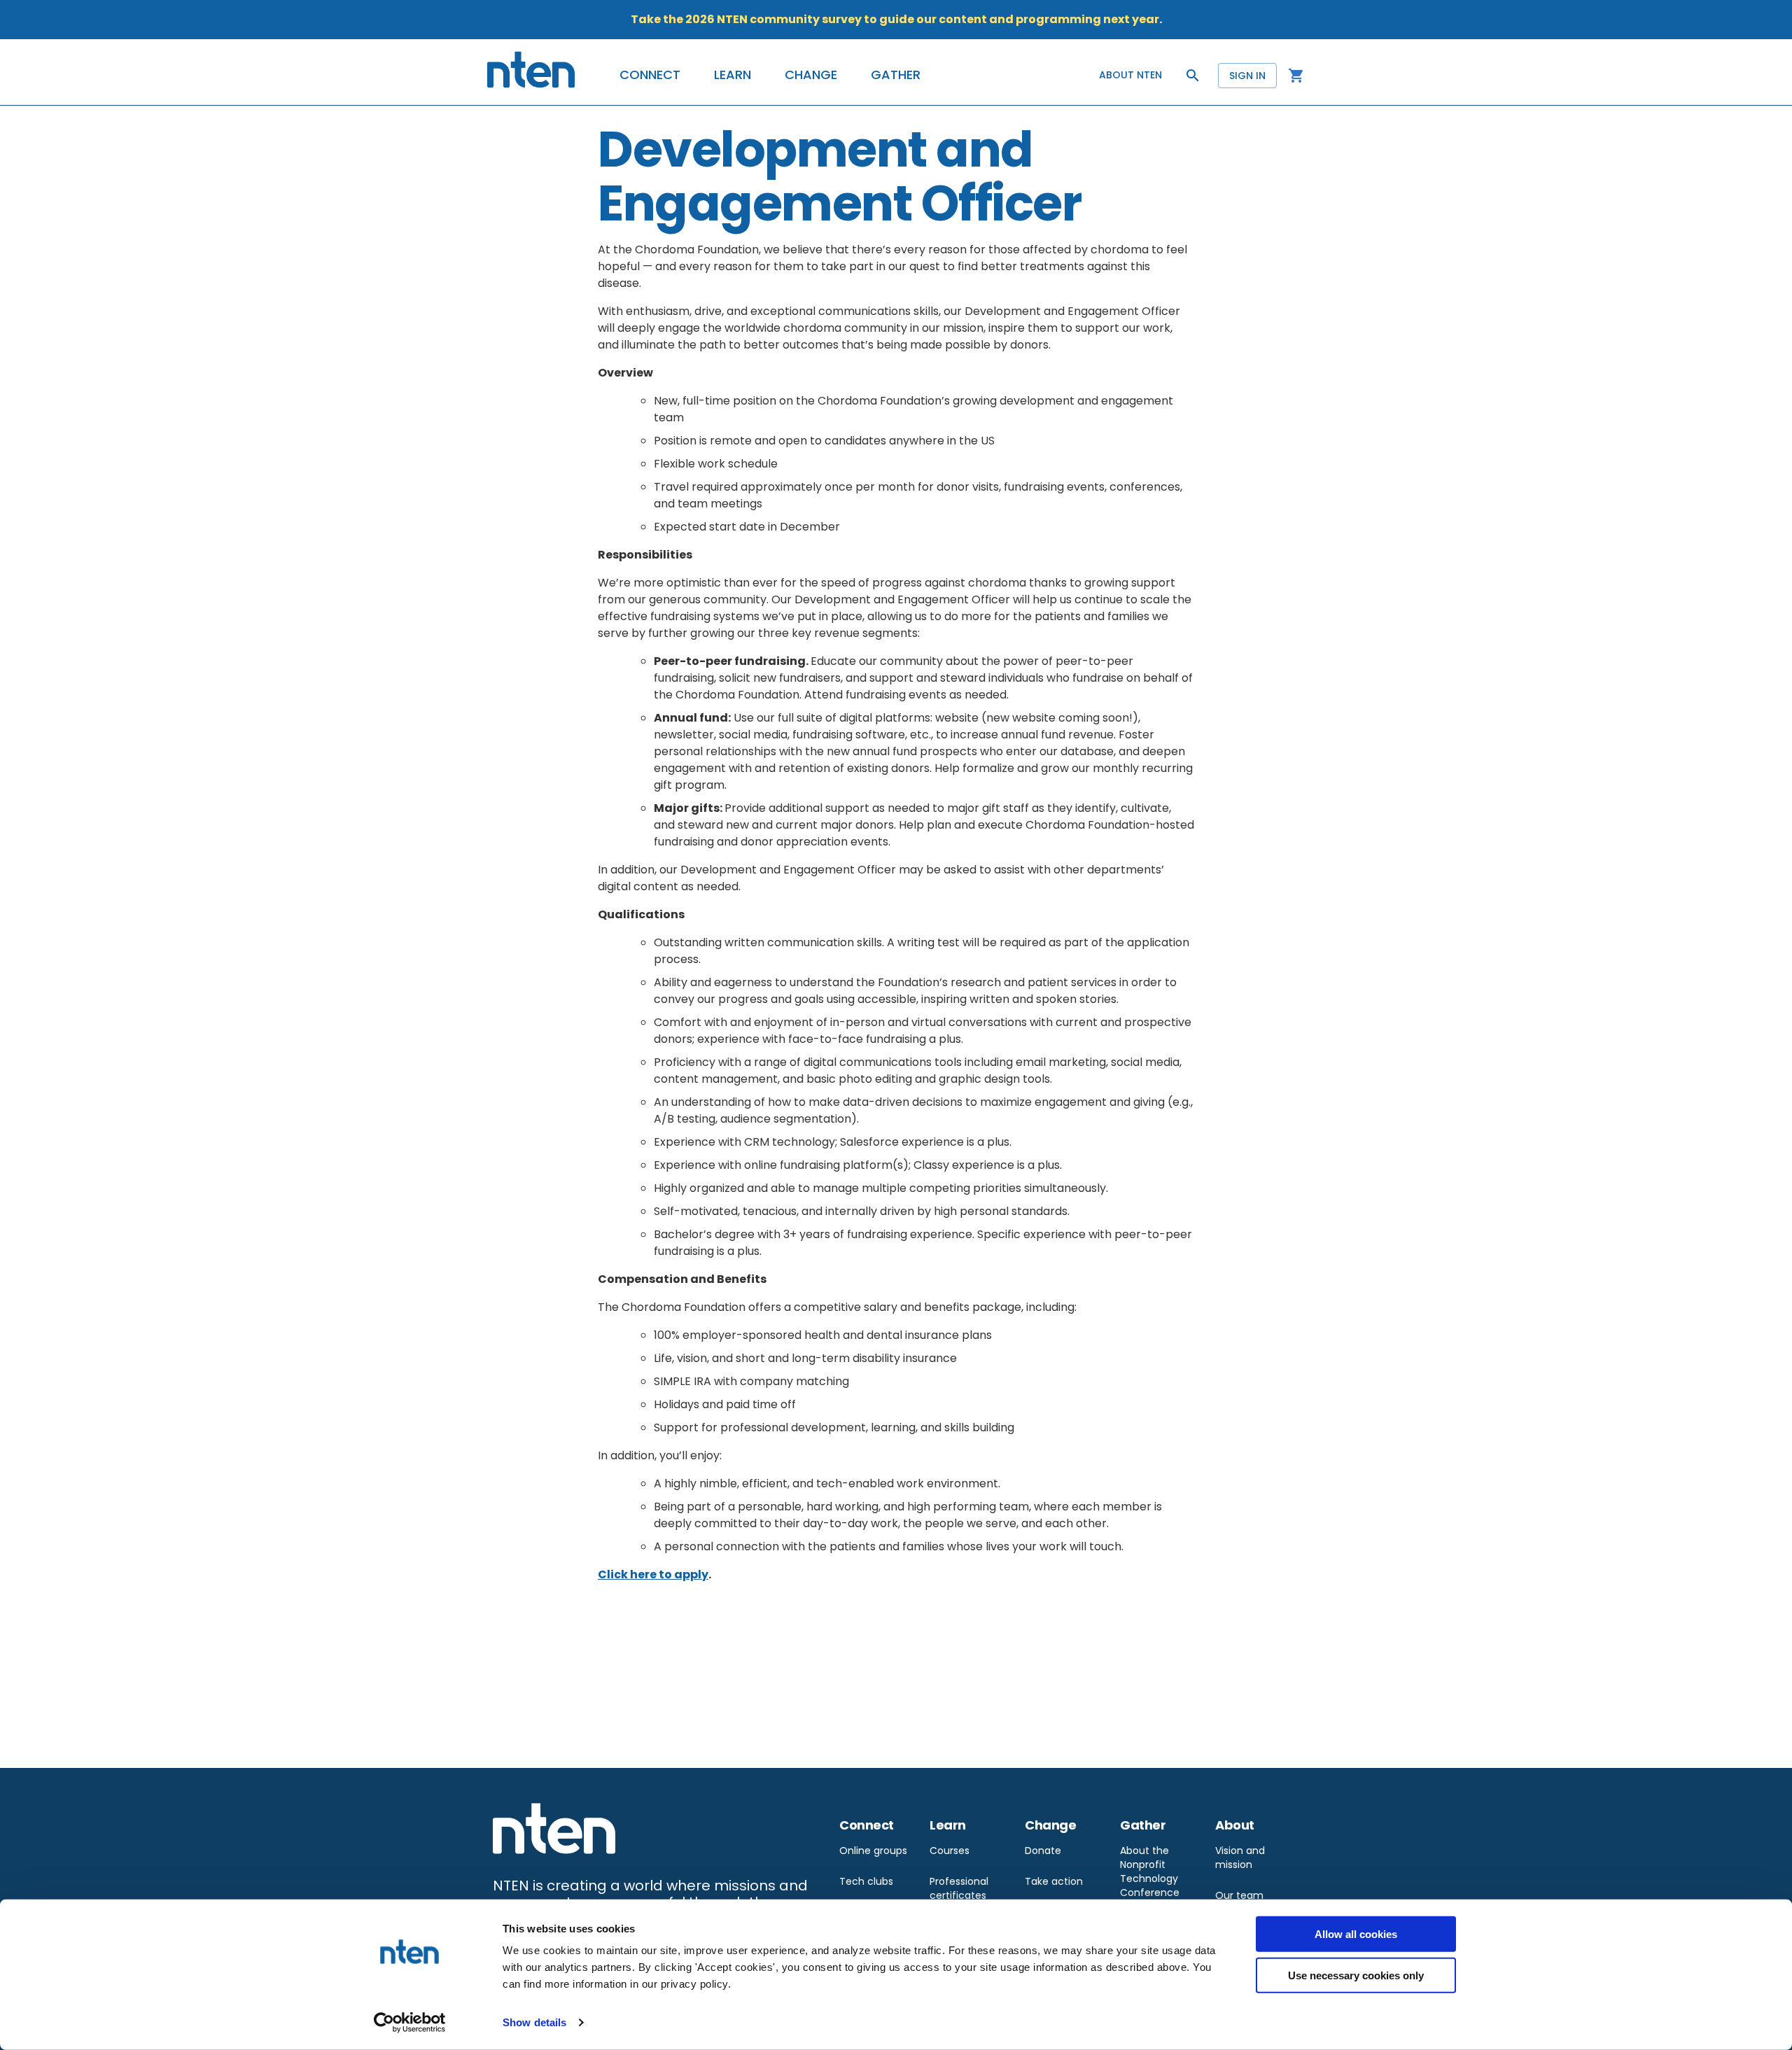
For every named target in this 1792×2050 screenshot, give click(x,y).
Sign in (1247, 76)
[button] (650, 75)
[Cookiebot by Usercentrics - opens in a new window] (410, 2023)
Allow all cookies (1356, 1934)
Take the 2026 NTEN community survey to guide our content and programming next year (895, 19)
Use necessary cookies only (1356, 1975)
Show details (534, 2022)
